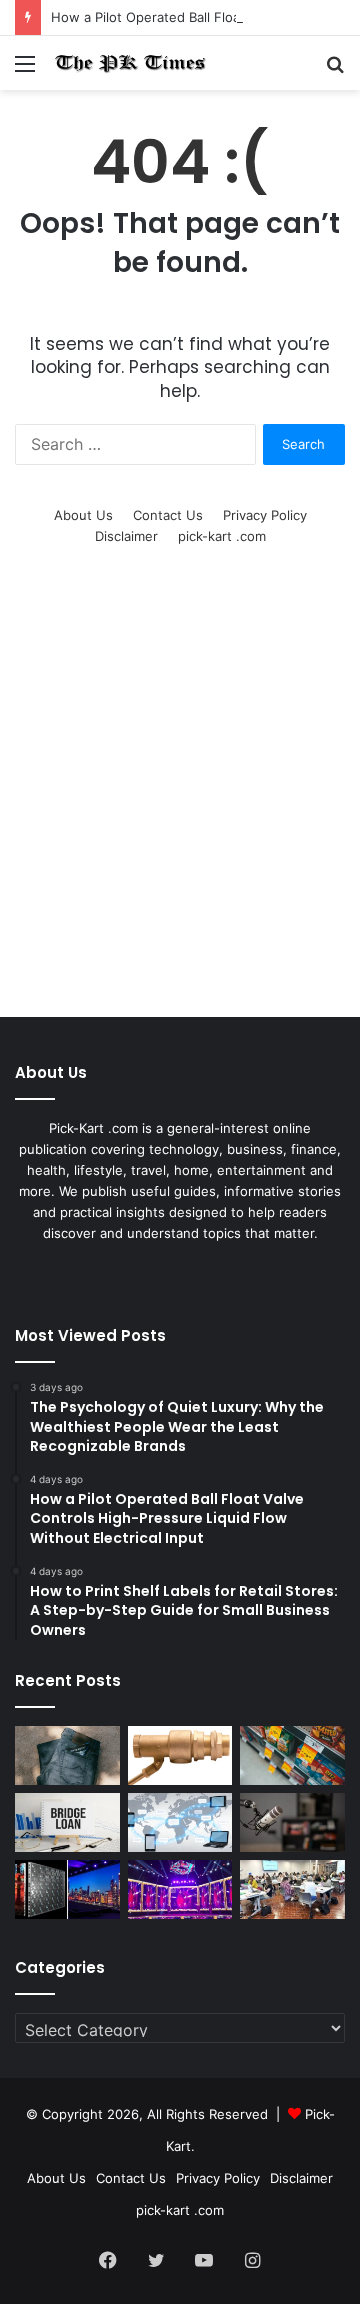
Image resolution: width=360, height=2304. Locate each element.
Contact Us (168, 515)
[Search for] (335, 70)
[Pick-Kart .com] (130, 63)
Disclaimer (126, 536)
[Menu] (25, 70)
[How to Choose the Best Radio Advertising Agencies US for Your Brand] (292, 1822)
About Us (83, 515)
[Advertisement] (180, 807)
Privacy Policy (265, 515)
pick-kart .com (222, 536)
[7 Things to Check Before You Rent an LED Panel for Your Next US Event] (180, 1889)
